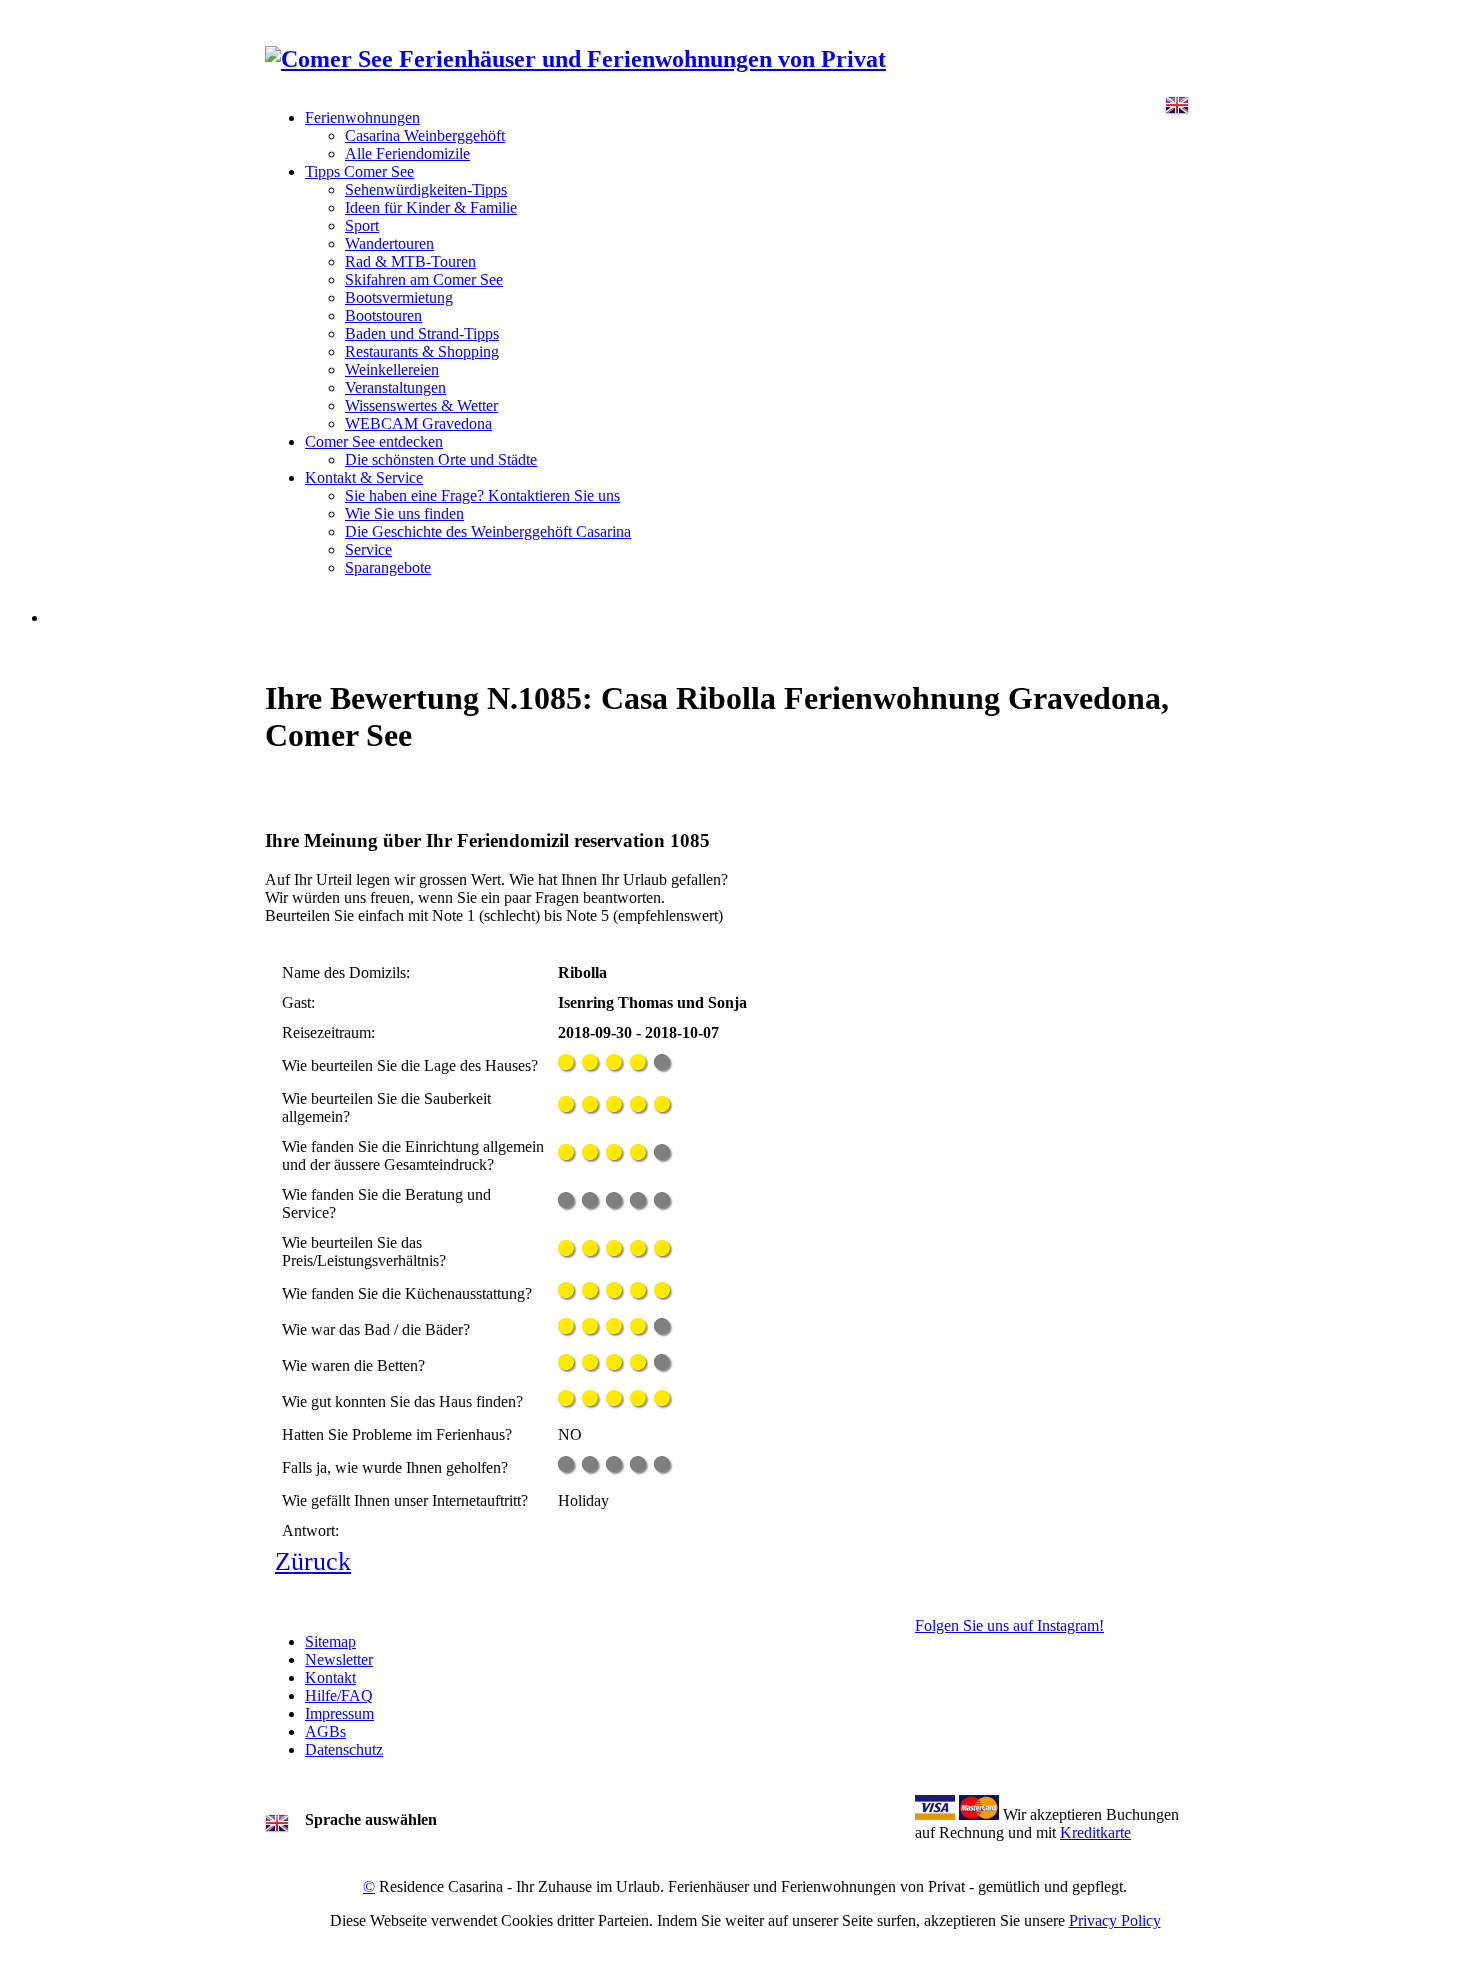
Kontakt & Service (364, 477)
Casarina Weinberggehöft (425, 135)
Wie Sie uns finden (404, 513)
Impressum (339, 1713)
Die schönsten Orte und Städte (441, 459)
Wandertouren (389, 243)
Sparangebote (388, 567)
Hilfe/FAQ (339, 1695)
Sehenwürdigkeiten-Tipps (426, 189)
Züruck (313, 1561)
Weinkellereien (392, 369)
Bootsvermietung (399, 297)
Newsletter (339, 1659)
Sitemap (330, 1641)
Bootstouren (383, 315)
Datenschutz (344, 1749)
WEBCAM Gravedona (418, 423)
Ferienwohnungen (362, 117)
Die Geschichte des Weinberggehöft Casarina (488, 531)
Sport (362, 225)
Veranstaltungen (395, 387)
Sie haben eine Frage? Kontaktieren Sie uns (482, 495)
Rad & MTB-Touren (410, 261)
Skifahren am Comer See (424, 279)
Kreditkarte (1095, 1832)
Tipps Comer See (359, 171)
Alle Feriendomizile (407, 153)
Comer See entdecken (374, 441)
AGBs (325, 1731)
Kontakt (330, 1677)
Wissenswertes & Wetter (421, 405)
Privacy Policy (1115, 1920)
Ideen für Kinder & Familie (431, 207)
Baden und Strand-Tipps (422, 333)
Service (368, 549)
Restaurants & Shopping (422, 351)
